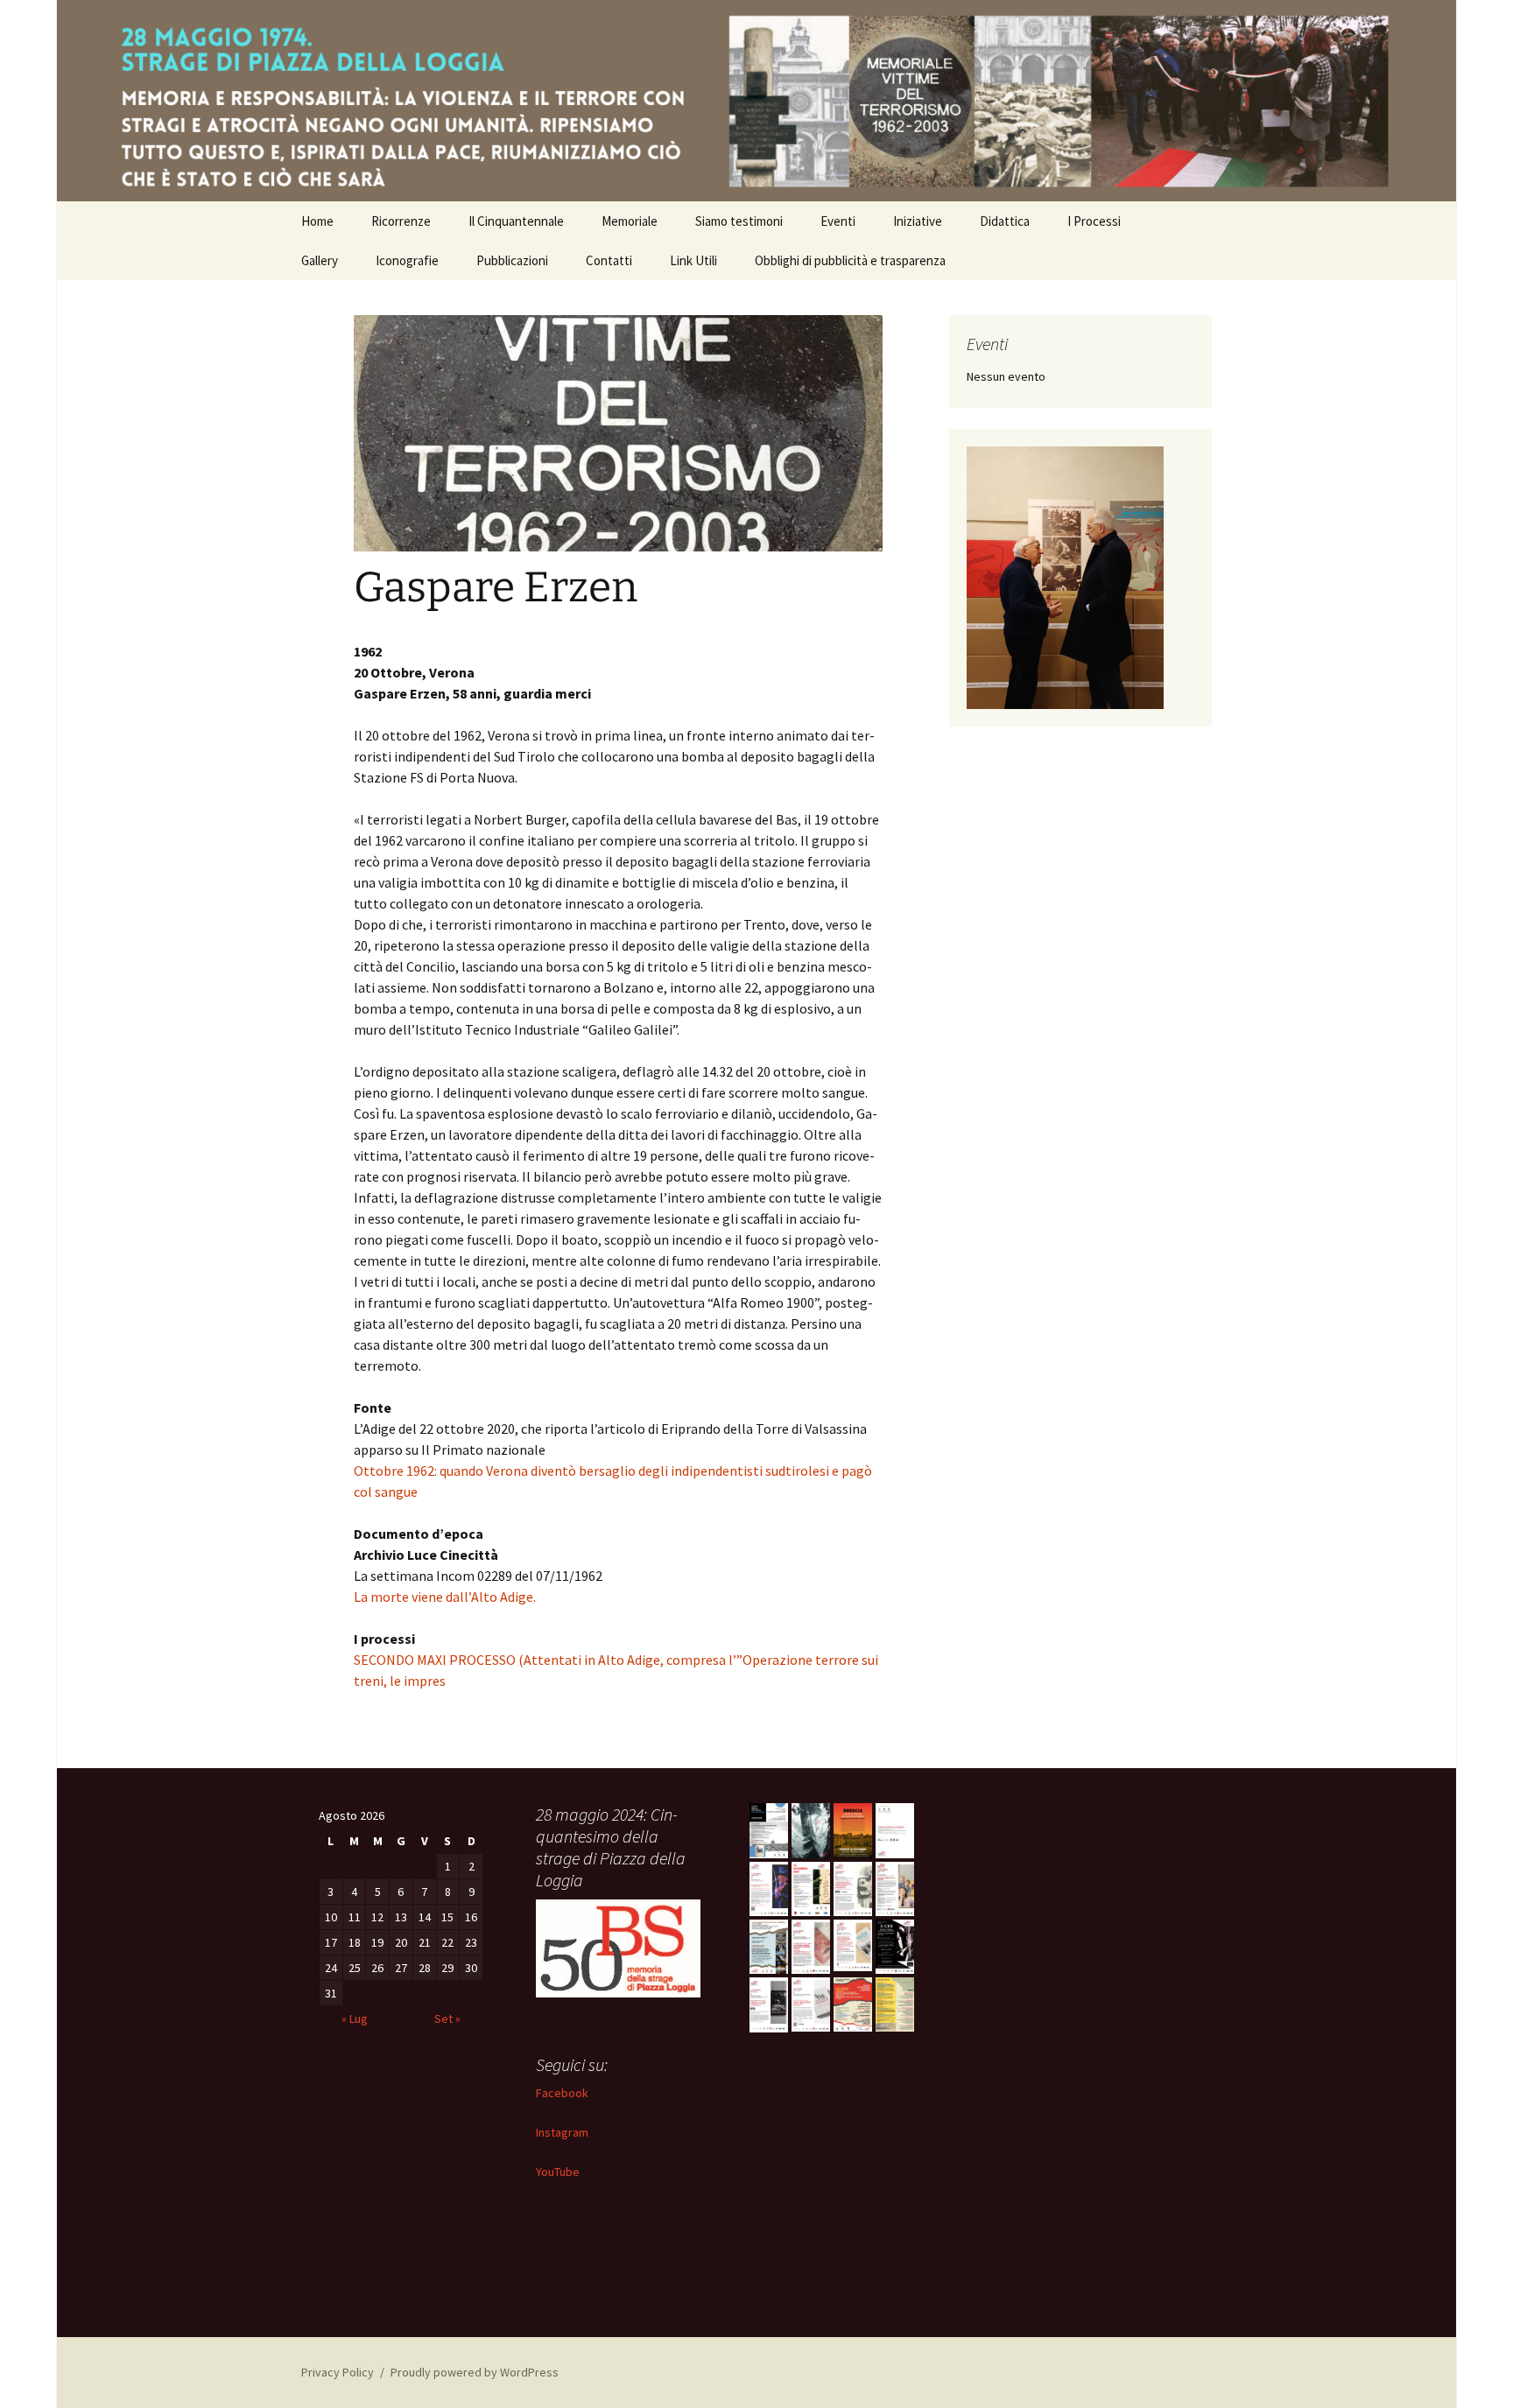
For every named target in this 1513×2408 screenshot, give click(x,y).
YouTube (558, 2172)
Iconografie (407, 260)
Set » (447, 2018)
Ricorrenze (401, 221)
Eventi (838, 221)
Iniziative (918, 221)
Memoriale (630, 221)
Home (317, 221)
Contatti (609, 260)
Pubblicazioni (512, 260)
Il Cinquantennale (516, 221)
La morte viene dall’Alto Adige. (445, 1597)
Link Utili (693, 260)
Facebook (562, 2093)
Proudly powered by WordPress (475, 2372)
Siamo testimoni (739, 221)
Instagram (562, 2132)
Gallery (320, 260)
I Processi (1094, 221)
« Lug (355, 2018)
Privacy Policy (338, 2372)
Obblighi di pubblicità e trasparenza (850, 260)
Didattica (1005, 221)
